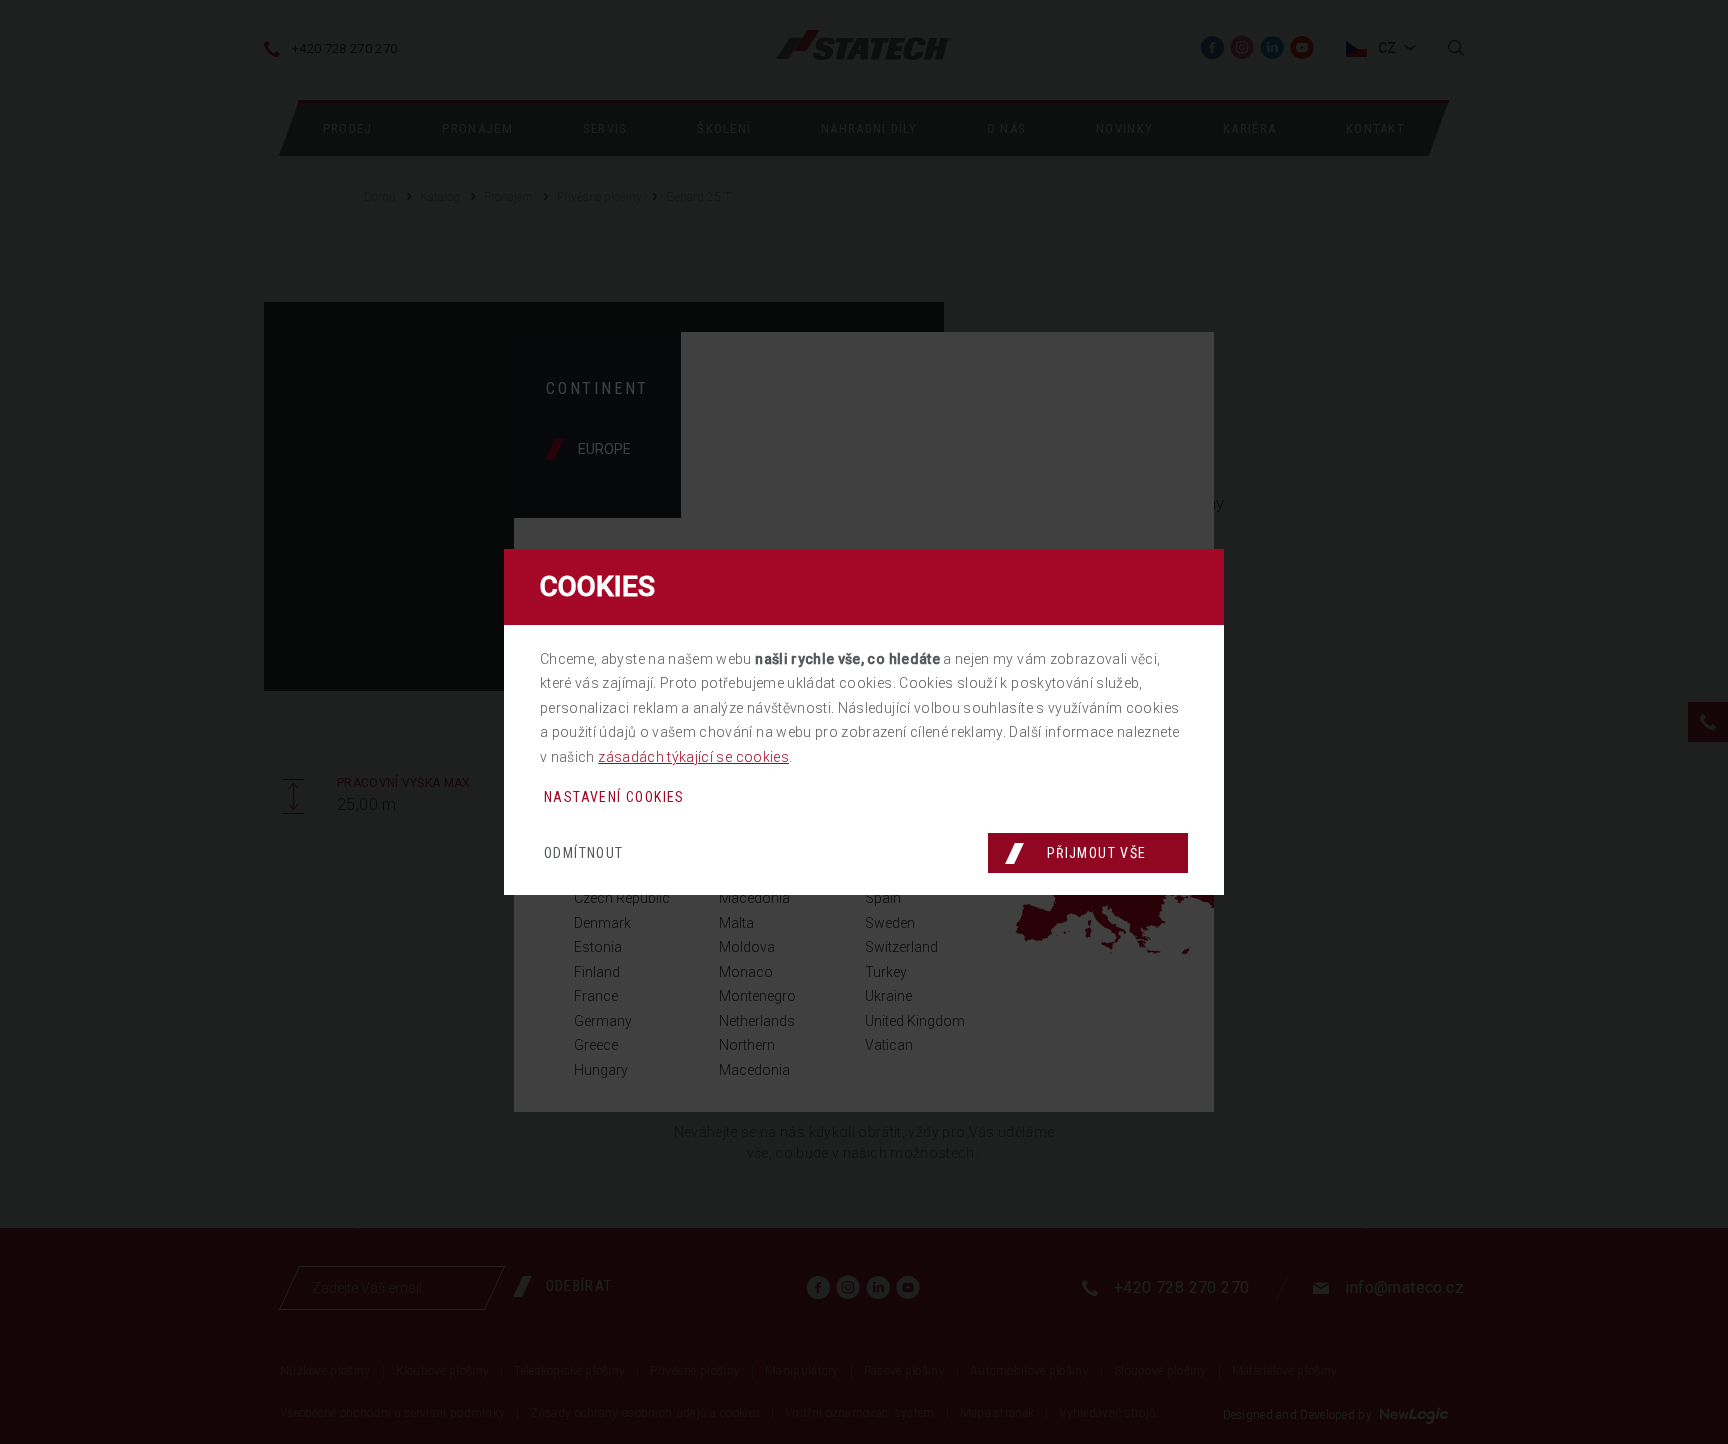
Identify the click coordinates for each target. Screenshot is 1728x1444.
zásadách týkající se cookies (693, 757)
